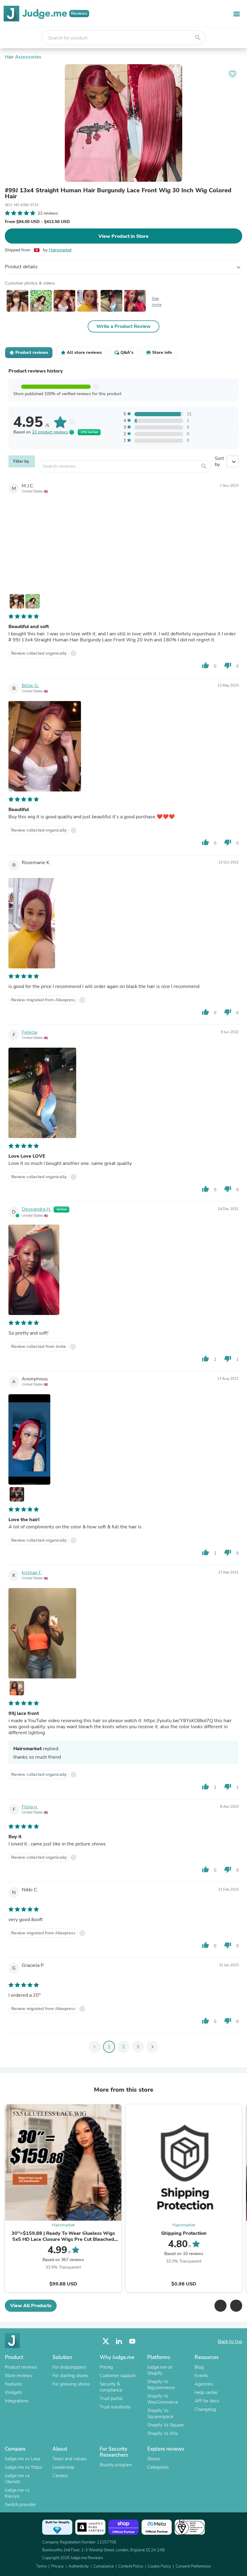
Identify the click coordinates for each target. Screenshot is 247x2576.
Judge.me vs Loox (23, 2459)
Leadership (63, 2467)
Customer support (118, 2376)
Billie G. (30, 686)
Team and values (69, 2459)
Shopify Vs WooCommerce (163, 2399)
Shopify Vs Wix (163, 2433)
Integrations (17, 2401)
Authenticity (79, 2566)
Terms (41, 2566)
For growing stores (71, 2384)
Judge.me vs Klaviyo (17, 2493)
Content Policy (131, 2566)
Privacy (58, 2566)
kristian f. (32, 1573)
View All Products (31, 2306)
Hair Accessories (23, 57)
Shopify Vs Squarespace (160, 2414)
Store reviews (19, 2376)
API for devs (207, 2401)
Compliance (104, 2566)
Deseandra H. (36, 1209)
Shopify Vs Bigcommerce (161, 2385)
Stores (154, 2459)
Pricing (106, 2367)
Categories (158, 2467)
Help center (206, 2392)
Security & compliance (111, 2387)
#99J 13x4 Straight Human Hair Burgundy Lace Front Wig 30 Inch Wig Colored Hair (118, 193)
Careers (60, 2476)
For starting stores (70, 2376)
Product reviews (21, 2367)
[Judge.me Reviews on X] (106, 2341)
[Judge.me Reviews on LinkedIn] (119, 2341)
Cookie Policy (159, 2566)
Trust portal (111, 2398)
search (198, 38)
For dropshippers (69, 2367)
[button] (220, 2306)
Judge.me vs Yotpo (23, 2467)
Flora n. (30, 1807)
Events (201, 2376)
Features (13, 2384)
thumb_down (228, 665)
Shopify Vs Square (166, 2425)
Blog (199, 2367)
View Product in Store (123, 236)
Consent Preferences (193, 2566)
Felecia (29, 1032)
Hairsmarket (60, 250)
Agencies (204, 2384)
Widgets (13, 2392)
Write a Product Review (123, 326)
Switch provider (20, 2505)
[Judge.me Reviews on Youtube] (132, 2341)
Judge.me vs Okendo (17, 2479)
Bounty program (116, 2465)
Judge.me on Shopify (160, 2370)
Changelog (205, 2409)
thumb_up (205, 665)
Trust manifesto (115, 2407)
